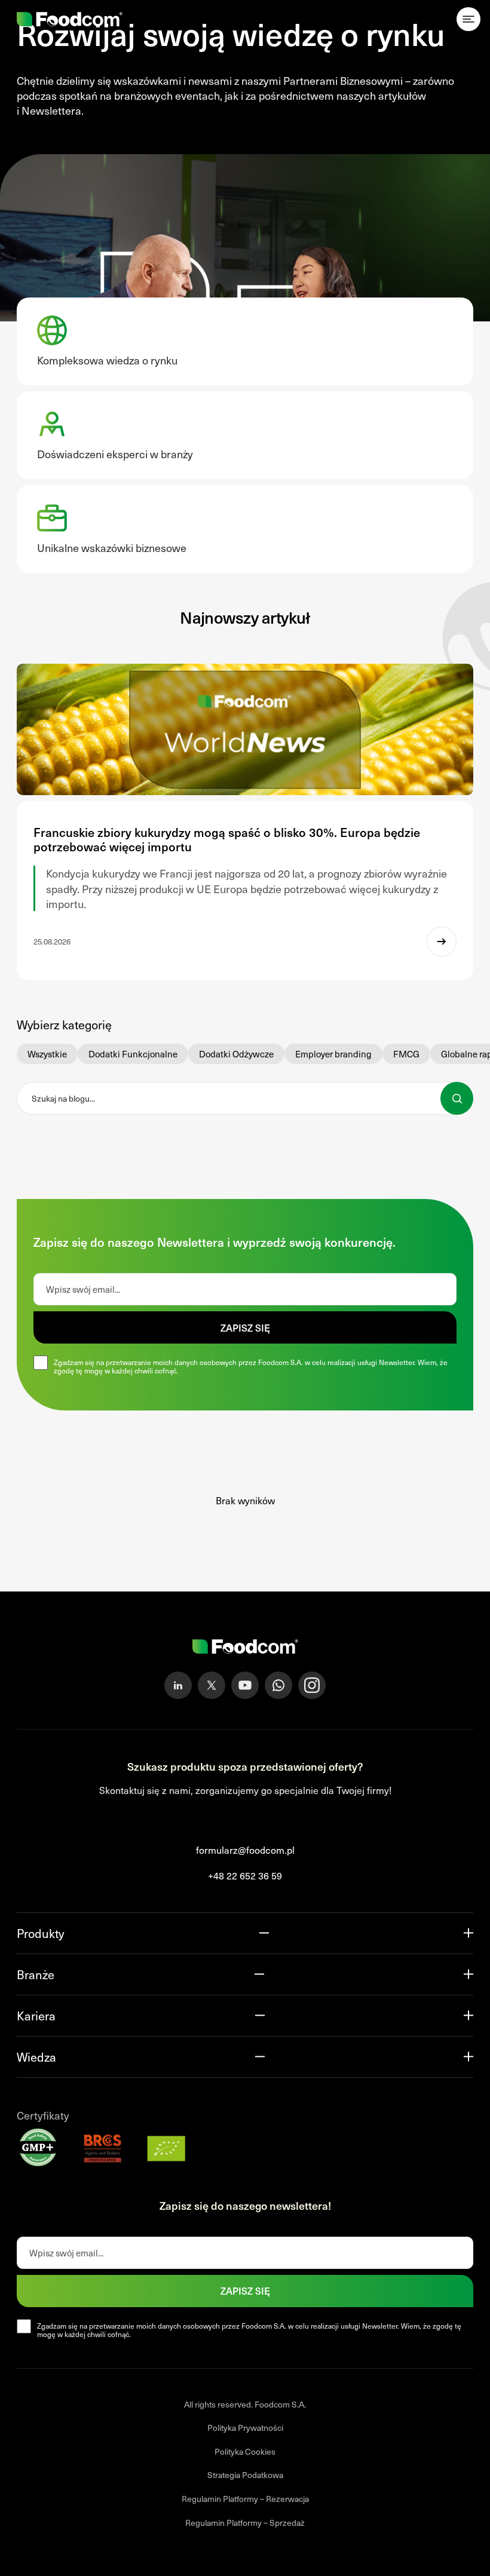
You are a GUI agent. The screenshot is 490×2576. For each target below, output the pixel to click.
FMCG (406, 1054)
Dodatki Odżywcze (236, 1054)
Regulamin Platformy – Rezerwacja (245, 2499)
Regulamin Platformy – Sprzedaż (245, 2522)
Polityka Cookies (245, 2451)
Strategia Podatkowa (245, 2475)
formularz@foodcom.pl (245, 1850)
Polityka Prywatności (245, 2428)
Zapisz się (245, 1327)
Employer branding (333, 1054)
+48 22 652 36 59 (245, 1875)
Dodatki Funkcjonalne (133, 1054)
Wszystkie (47, 1054)
